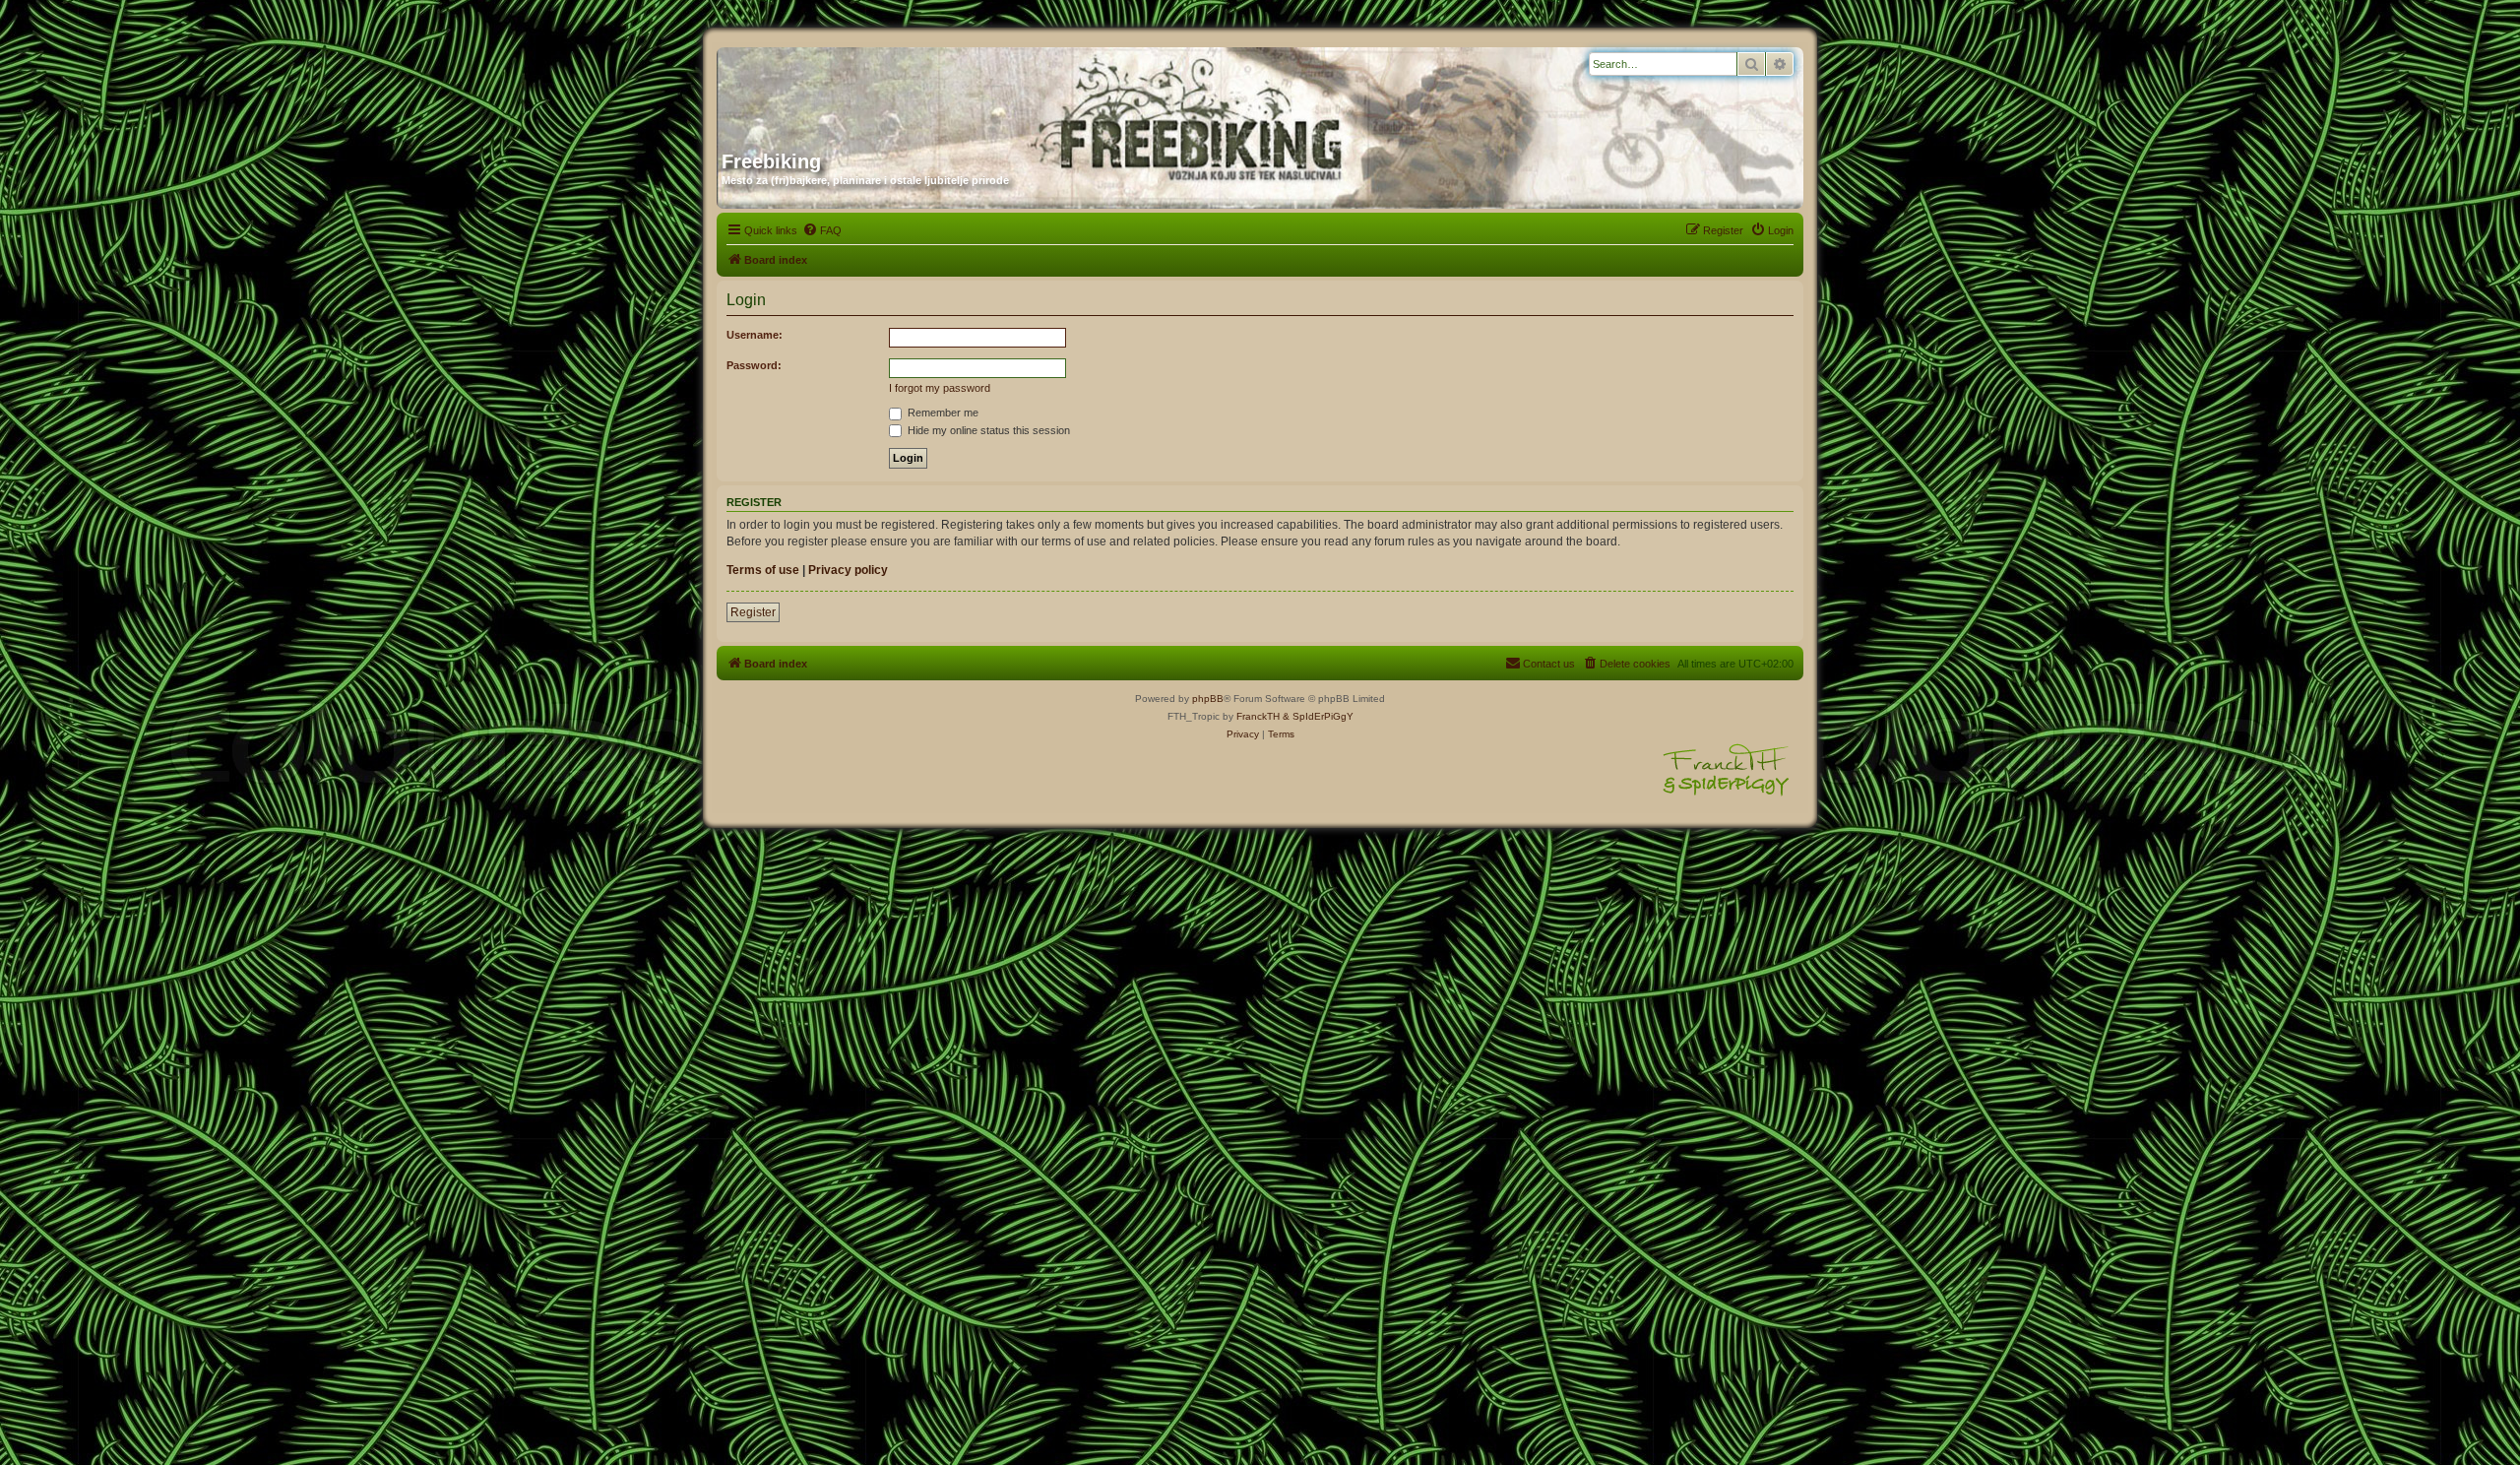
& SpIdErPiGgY (1318, 716)
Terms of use (763, 570)
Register (753, 612)
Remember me (942, 413)
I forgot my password (940, 388)
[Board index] (911, 92)
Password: (754, 365)
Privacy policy (848, 570)
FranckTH (1258, 716)
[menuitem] (822, 230)
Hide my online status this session (987, 430)
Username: (755, 335)
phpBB (1208, 699)
